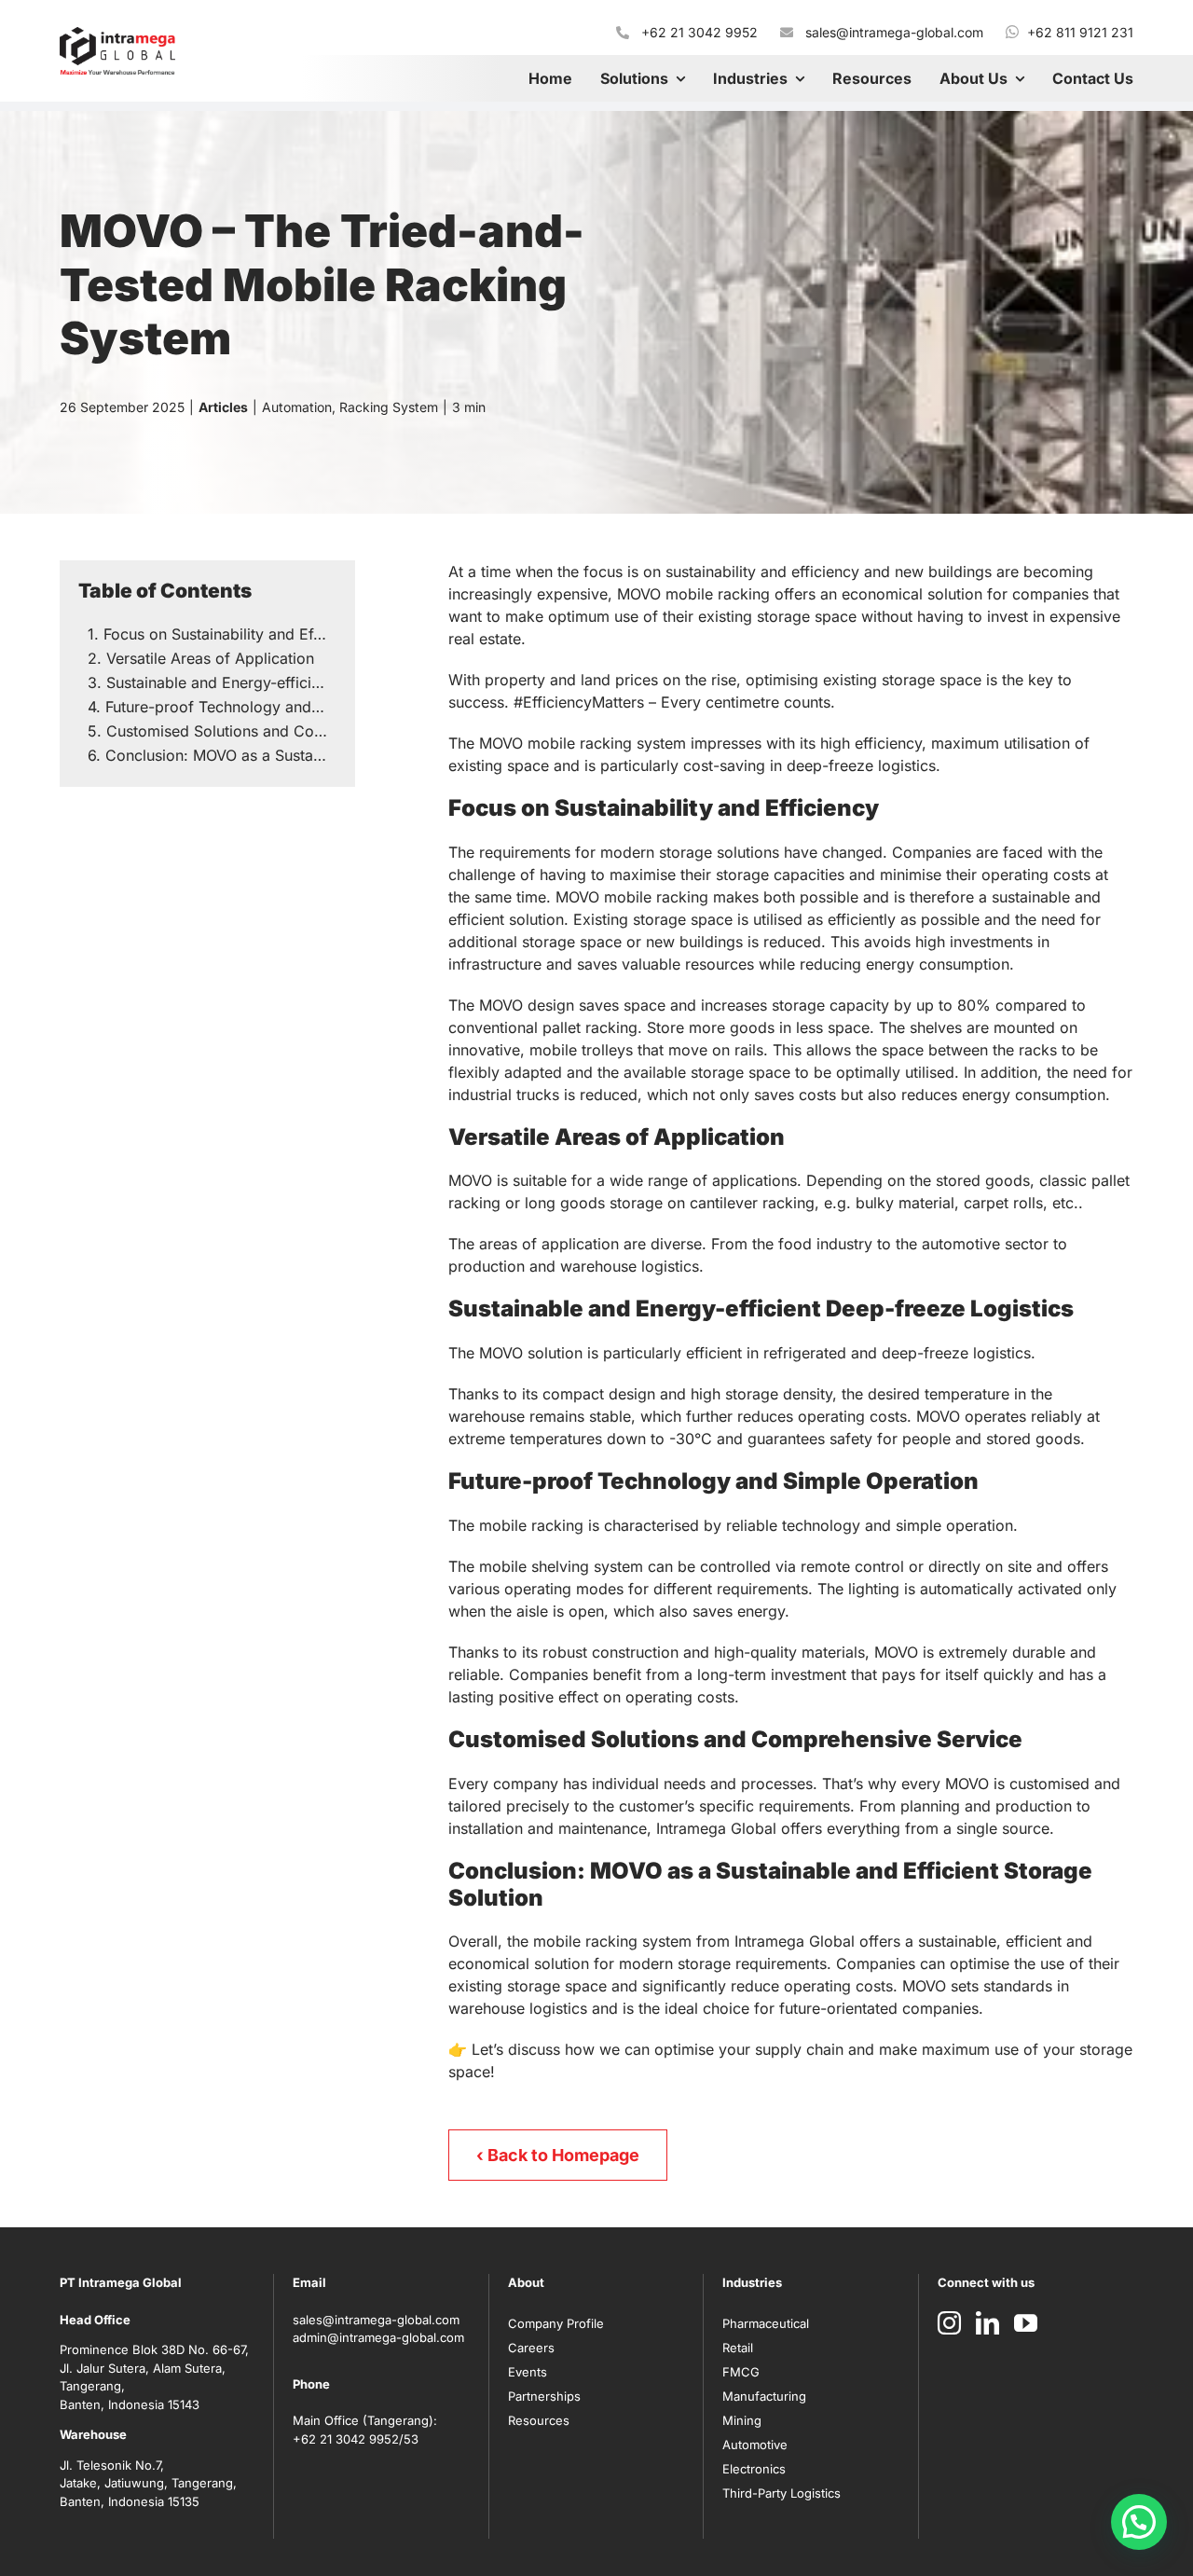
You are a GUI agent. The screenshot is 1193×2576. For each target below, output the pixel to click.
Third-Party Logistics (782, 2493)
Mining (742, 2420)
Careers (531, 2348)
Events (528, 2372)
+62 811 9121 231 (1080, 32)
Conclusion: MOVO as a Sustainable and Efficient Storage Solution (221, 755)
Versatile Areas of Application (210, 658)
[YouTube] (1026, 2323)
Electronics (754, 2469)
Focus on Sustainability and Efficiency (220, 634)
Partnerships (544, 2396)
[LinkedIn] (987, 2323)
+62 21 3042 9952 (699, 32)
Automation (297, 407)
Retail (738, 2348)
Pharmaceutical (766, 2323)
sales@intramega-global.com (894, 32)
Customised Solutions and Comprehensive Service (221, 731)
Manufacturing (764, 2396)
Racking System (389, 407)
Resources (539, 2420)
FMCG (741, 2372)
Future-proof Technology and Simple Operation (221, 707)
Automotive (755, 2445)
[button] (1139, 2522)
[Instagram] (949, 2323)
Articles (223, 407)
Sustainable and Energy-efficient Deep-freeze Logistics (221, 682)
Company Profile (556, 2323)
